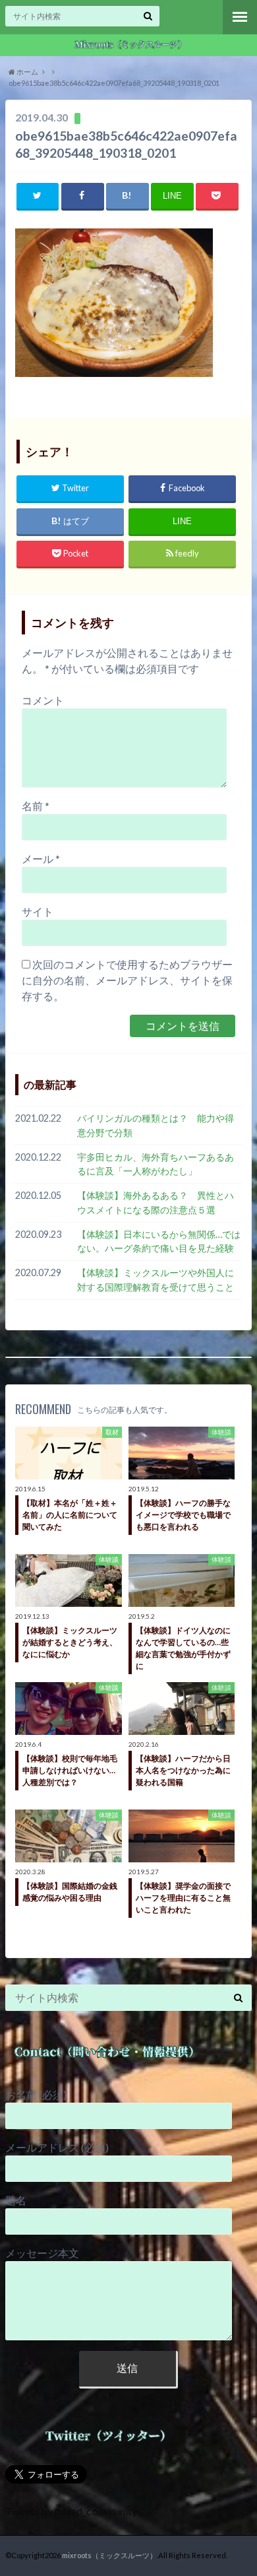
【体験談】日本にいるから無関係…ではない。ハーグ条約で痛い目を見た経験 (159, 1241)
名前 (36, 806)
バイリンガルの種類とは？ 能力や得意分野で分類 (156, 1125)
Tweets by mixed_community (71, 2511)
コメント (43, 700)
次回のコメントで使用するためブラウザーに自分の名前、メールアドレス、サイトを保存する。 (127, 980)
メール (41, 859)
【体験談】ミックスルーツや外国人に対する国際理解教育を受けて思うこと (156, 1280)
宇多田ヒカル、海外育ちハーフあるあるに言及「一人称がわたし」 (156, 1164)
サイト (38, 911)
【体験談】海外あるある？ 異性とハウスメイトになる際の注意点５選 (156, 1203)
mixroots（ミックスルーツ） (109, 2555)
